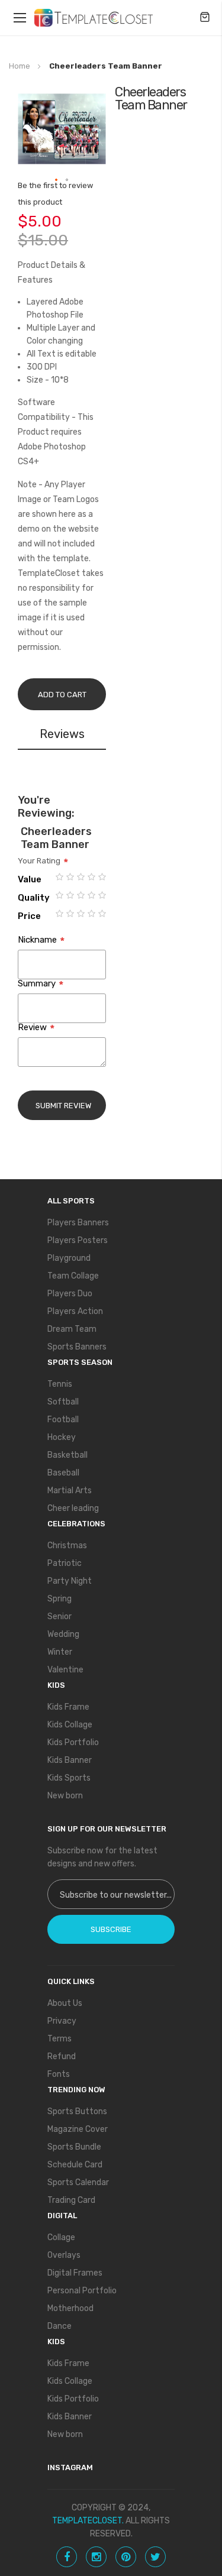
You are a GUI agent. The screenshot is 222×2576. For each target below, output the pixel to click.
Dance (59, 2326)
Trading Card (71, 2200)
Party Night (70, 1581)
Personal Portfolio (82, 2291)
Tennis (60, 1384)
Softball (63, 1402)
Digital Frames (75, 2273)
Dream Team (72, 1329)
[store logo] (94, 18)
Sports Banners (77, 1347)
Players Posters (78, 1240)
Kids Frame (68, 1707)
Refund (62, 2056)
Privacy (62, 2021)
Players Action (75, 1311)
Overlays (64, 2255)
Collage (61, 2237)
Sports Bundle (74, 2147)
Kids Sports (69, 1778)
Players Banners (78, 1223)
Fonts (59, 2074)
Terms (59, 2039)
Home (20, 66)
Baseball (63, 1473)
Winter (60, 1652)
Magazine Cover (78, 2129)
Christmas (67, 1546)
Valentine (65, 1670)
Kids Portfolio (73, 1742)
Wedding (63, 1634)
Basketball (67, 1455)
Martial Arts (70, 1491)
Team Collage (73, 1276)
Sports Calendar (78, 2182)
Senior (59, 1617)
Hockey (62, 1437)
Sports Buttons (77, 2111)
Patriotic (65, 1563)
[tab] (62, 736)
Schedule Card (75, 2165)
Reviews (62, 734)
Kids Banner (70, 1760)
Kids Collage (70, 1725)
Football (63, 1420)
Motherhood (70, 2308)
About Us (65, 2003)
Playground (69, 1258)
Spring (59, 1599)
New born (65, 1796)
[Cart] (205, 18)
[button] (57, 180)
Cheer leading (73, 1508)
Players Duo (70, 1294)
